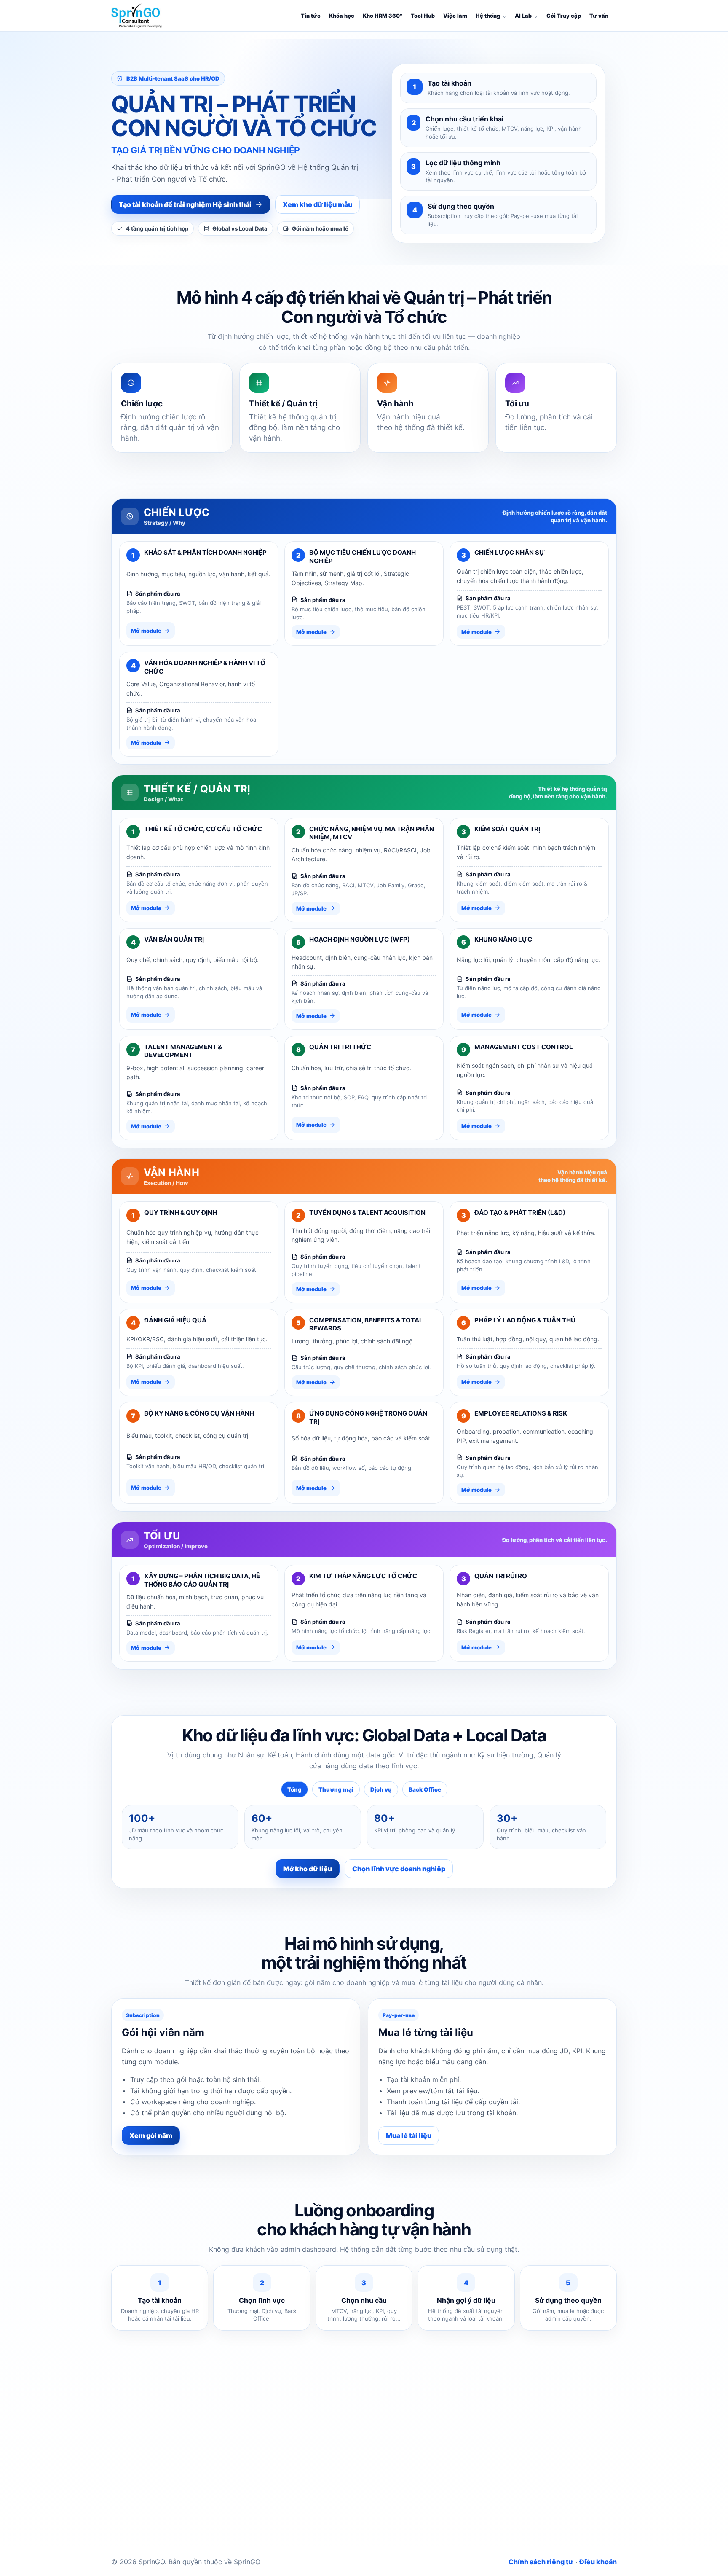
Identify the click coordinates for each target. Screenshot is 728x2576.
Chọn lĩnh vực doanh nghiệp (399, 1869)
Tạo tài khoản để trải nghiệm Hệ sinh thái (185, 204)
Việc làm (455, 16)
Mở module (146, 631)
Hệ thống (488, 16)
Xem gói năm (151, 2135)
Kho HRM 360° (383, 16)
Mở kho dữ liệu (308, 1869)
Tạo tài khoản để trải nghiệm (326, 2497)
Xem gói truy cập (421, 2497)
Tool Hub (423, 16)
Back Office (425, 1789)
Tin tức (311, 16)
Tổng (294, 1789)
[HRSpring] (136, 16)
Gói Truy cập (564, 16)
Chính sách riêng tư (541, 2562)
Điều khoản (598, 2562)
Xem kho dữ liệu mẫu (317, 204)
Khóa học (342, 16)
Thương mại (336, 1789)
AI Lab (523, 16)
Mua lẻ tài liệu (409, 2135)
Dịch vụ (381, 1789)
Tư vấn (599, 16)
